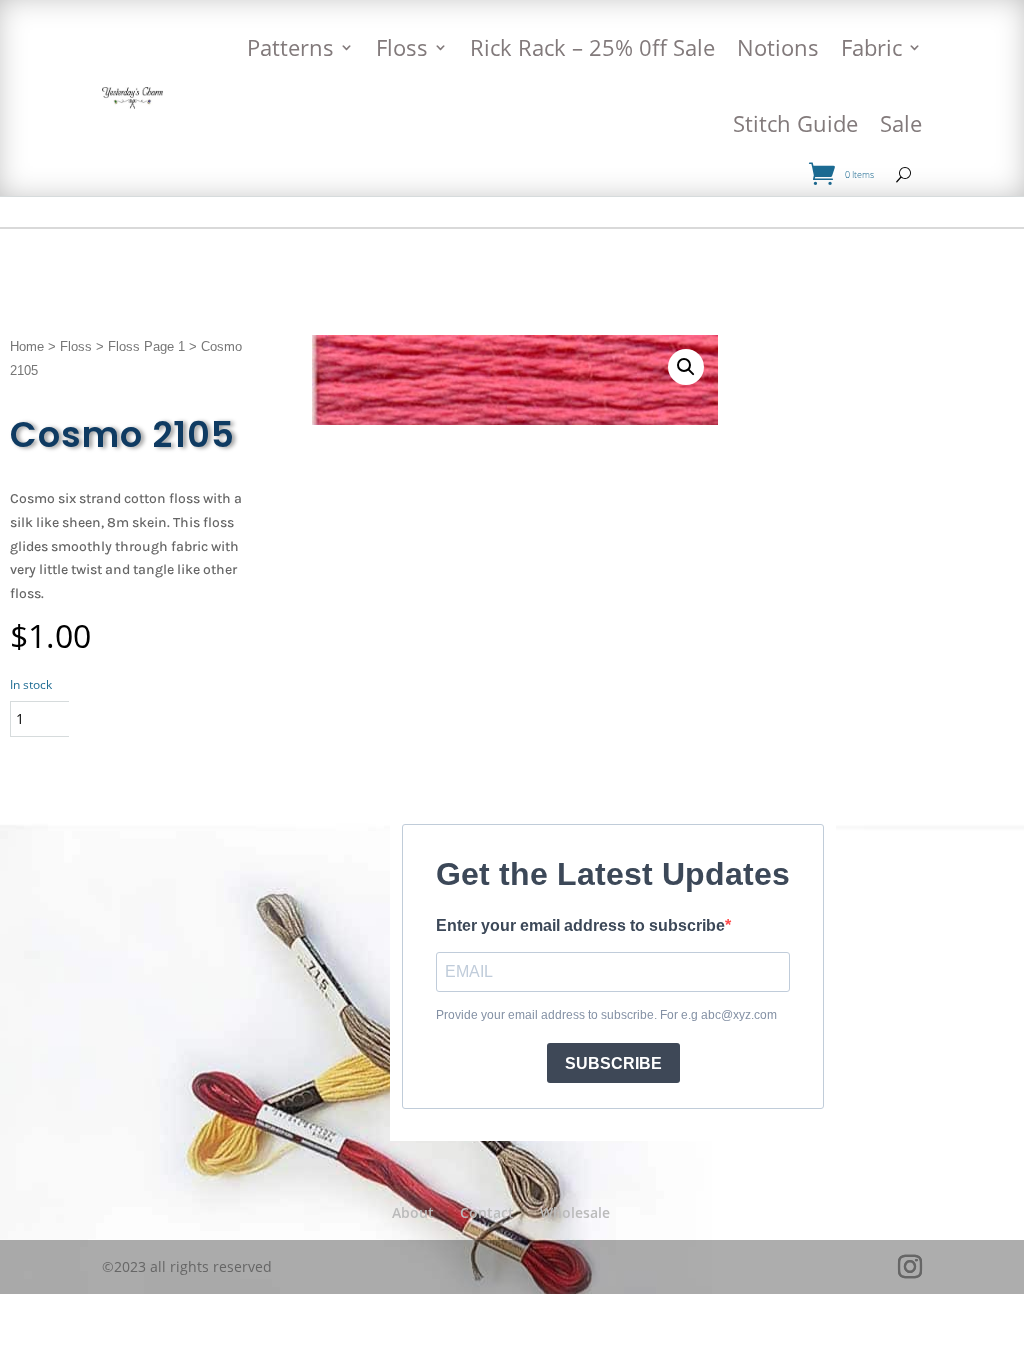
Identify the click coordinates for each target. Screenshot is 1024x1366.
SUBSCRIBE (613, 1063)
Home (27, 346)
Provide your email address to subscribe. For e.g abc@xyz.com (606, 1015)
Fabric (871, 47)
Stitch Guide (795, 123)
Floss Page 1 (146, 346)
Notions (778, 47)
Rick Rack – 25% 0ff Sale (592, 47)
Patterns (290, 47)
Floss (402, 47)
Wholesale (575, 1212)
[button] (686, 367)
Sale (901, 123)
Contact (487, 1212)
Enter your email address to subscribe (580, 925)
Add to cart (154, 718)
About (413, 1212)
